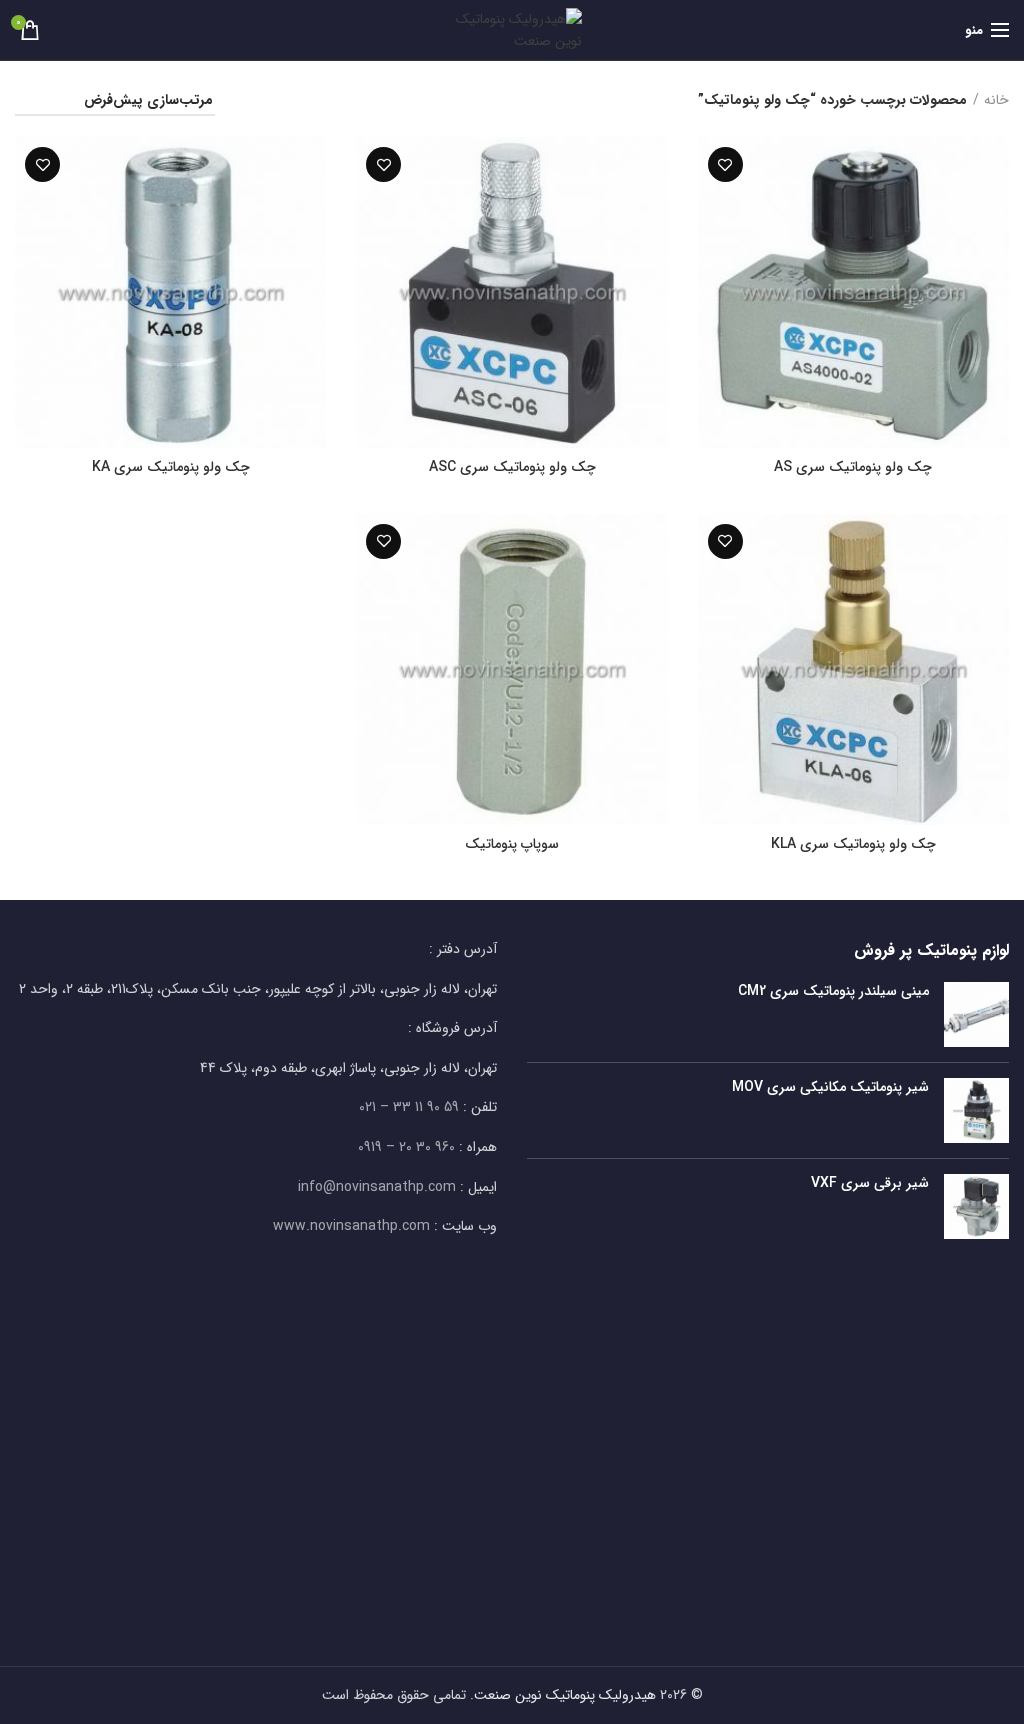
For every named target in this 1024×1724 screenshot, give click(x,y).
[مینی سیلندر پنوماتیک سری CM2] (976, 1014)
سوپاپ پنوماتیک (512, 844)
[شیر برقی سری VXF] (976, 1206)
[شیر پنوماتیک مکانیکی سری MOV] (976, 1110)
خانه (996, 101)
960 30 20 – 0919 (406, 1147)
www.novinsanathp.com (351, 1226)
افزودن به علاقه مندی (725, 164)
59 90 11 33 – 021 (409, 1107)
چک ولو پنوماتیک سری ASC (512, 467)
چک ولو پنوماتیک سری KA (171, 467)
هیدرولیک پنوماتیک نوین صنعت (565, 1695)
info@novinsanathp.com (377, 1187)
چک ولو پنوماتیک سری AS (853, 467)
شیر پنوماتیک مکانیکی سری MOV (830, 1087)
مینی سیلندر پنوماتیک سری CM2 (833, 991)
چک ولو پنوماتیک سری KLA (853, 844)
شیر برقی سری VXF (870, 1183)
